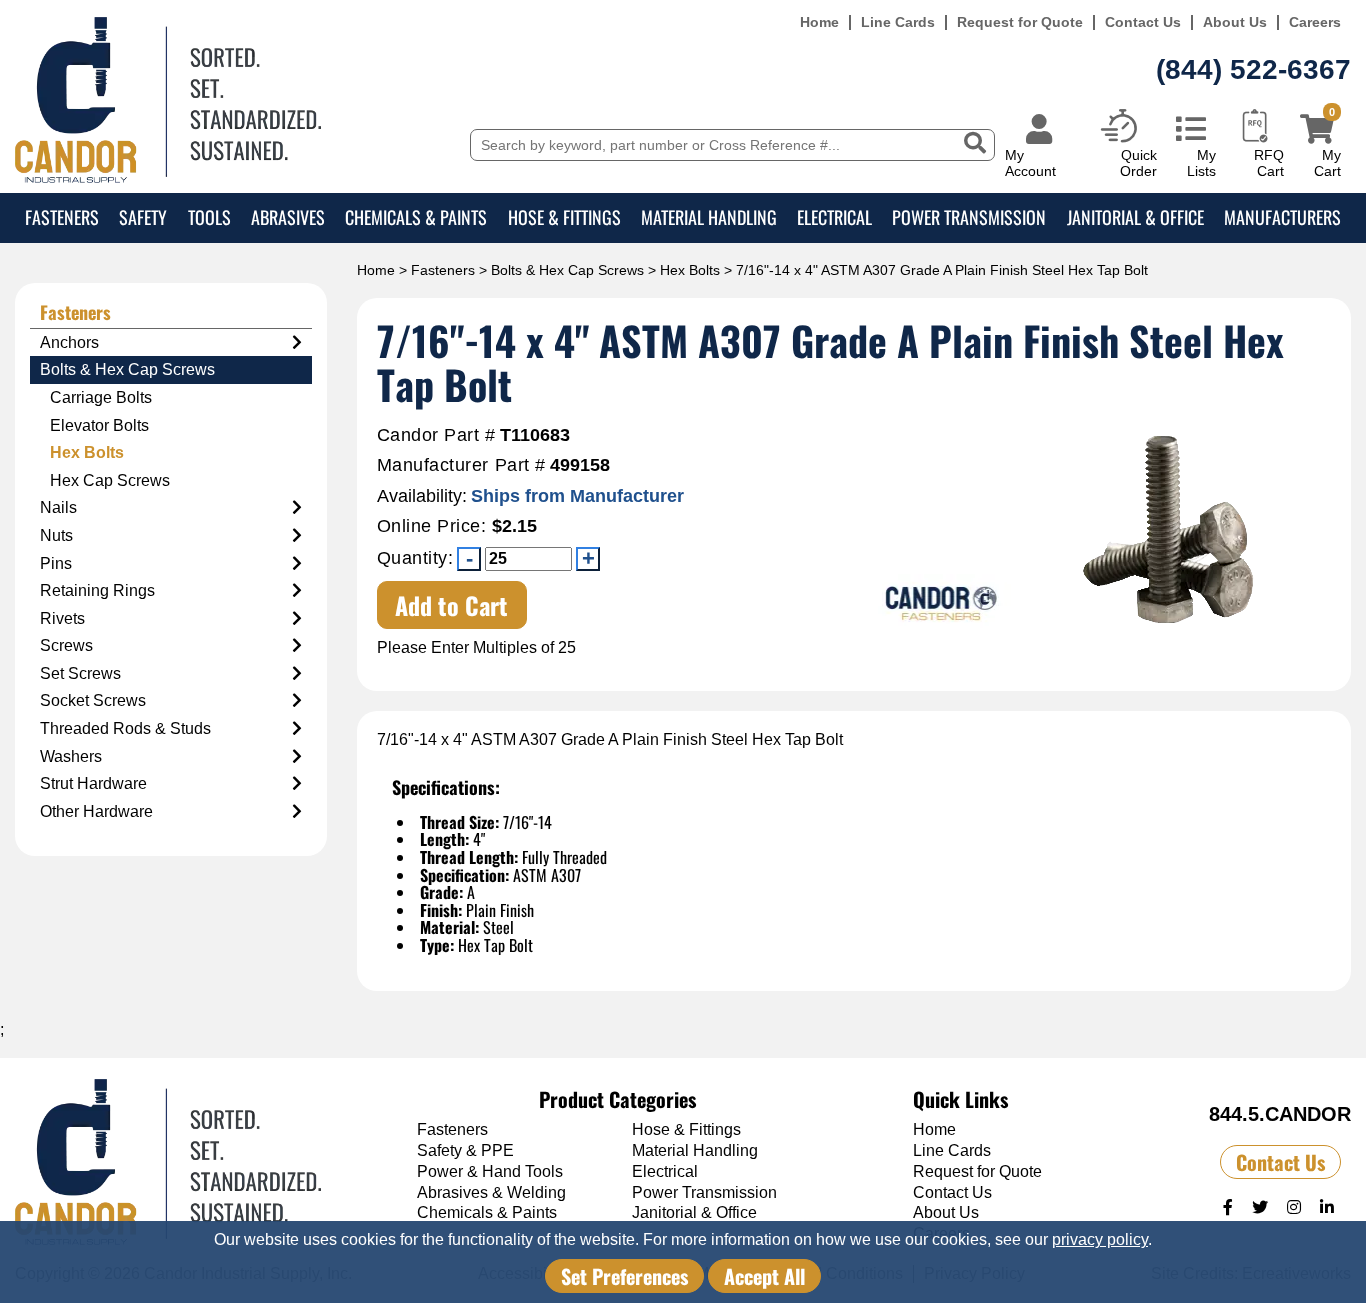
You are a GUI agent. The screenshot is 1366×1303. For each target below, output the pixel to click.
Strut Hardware (93, 783)
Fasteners (62, 217)
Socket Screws (93, 700)
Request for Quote (1020, 22)
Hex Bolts (690, 270)
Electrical (834, 217)
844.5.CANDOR (1280, 1114)
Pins (56, 563)
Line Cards (898, 22)
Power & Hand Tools (490, 1171)
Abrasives (288, 217)
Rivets (62, 618)
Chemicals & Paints (416, 217)
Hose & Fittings (564, 217)
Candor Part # (436, 435)
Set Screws (80, 673)
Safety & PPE (465, 1150)
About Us (1235, 22)
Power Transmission (969, 217)
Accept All (764, 1276)
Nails (58, 507)
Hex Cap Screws (110, 480)
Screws (66, 645)
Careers (1315, 22)
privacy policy (1100, 1239)
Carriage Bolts (101, 397)
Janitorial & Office (1135, 217)
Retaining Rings (97, 590)
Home (819, 22)
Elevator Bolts (99, 425)
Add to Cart (451, 605)
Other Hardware (96, 811)
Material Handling (709, 217)
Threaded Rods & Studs (125, 728)
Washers (71, 756)
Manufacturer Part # (461, 465)
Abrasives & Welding (491, 1192)
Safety (143, 217)
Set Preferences (624, 1276)
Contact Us (1143, 22)
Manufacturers (1282, 217)
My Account (1030, 162)
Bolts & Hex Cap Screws (567, 270)
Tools (209, 217)
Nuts (56, 535)
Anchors (69, 342)
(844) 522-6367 (1253, 69)
